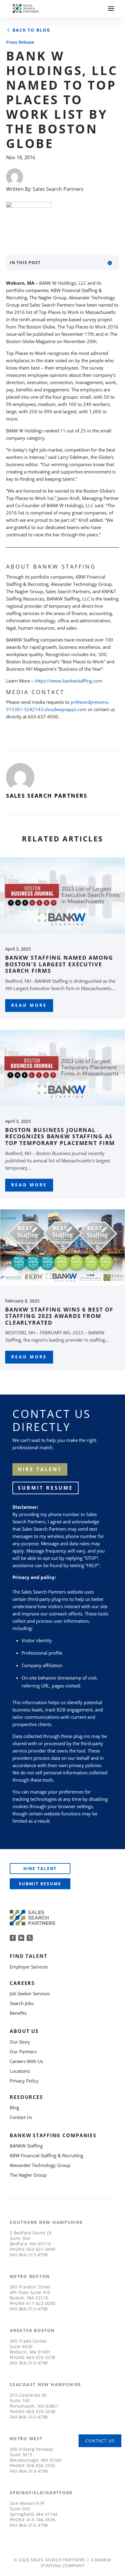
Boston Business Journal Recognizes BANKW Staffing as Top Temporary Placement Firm (60, 1136)
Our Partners (23, 2052)
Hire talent (40, 1469)
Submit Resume (46, 1488)
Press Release (20, 42)
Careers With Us (26, 2061)
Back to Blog (31, 30)
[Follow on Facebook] (13, 1938)
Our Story (20, 2042)
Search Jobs (22, 2003)
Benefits (18, 2013)
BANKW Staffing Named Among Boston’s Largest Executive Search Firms (59, 964)
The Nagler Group (28, 2175)
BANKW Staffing (26, 2146)
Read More (29, 1005)
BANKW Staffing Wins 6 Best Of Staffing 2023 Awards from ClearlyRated (59, 1316)
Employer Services (29, 1967)
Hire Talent (40, 1868)
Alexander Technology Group (40, 2165)
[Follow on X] (30, 1938)
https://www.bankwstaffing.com (69, 681)
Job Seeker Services (30, 1993)
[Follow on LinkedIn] (21, 1938)
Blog (14, 2107)
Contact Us (21, 2117)
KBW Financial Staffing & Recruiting (46, 2155)
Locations (20, 2071)
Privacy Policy (24, 2081)
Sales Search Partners (58, 189)
